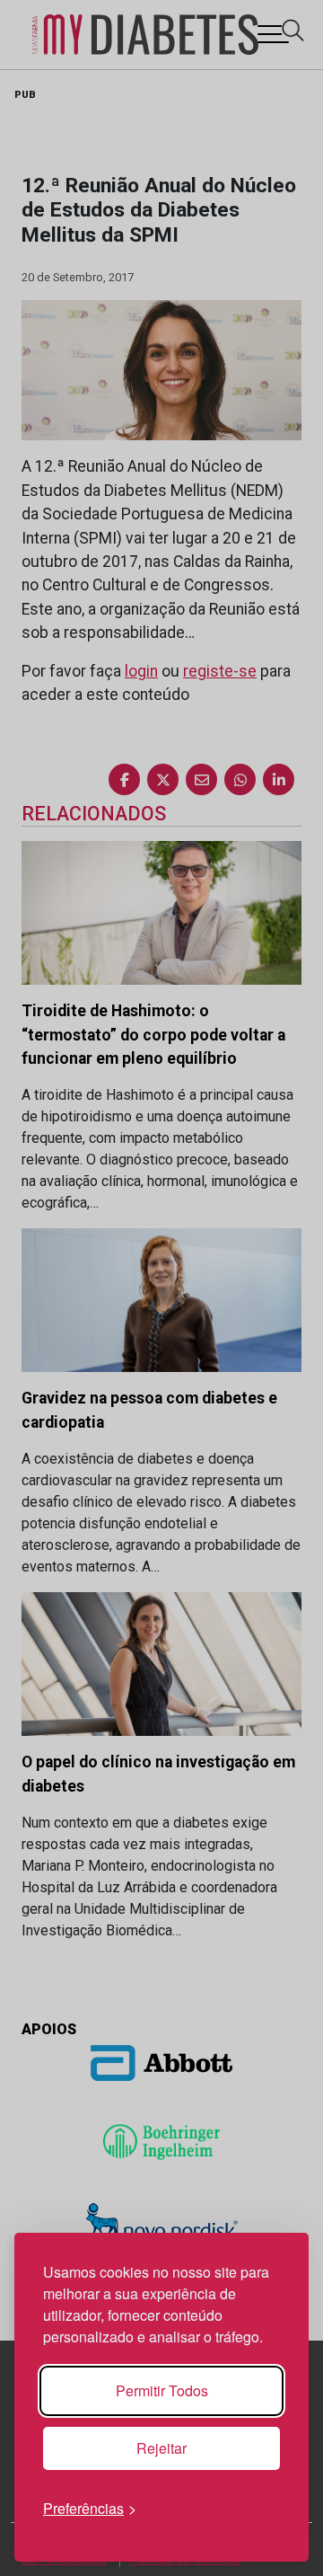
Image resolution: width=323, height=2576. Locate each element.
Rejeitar (161, 2448)
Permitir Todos (162, 2390)
